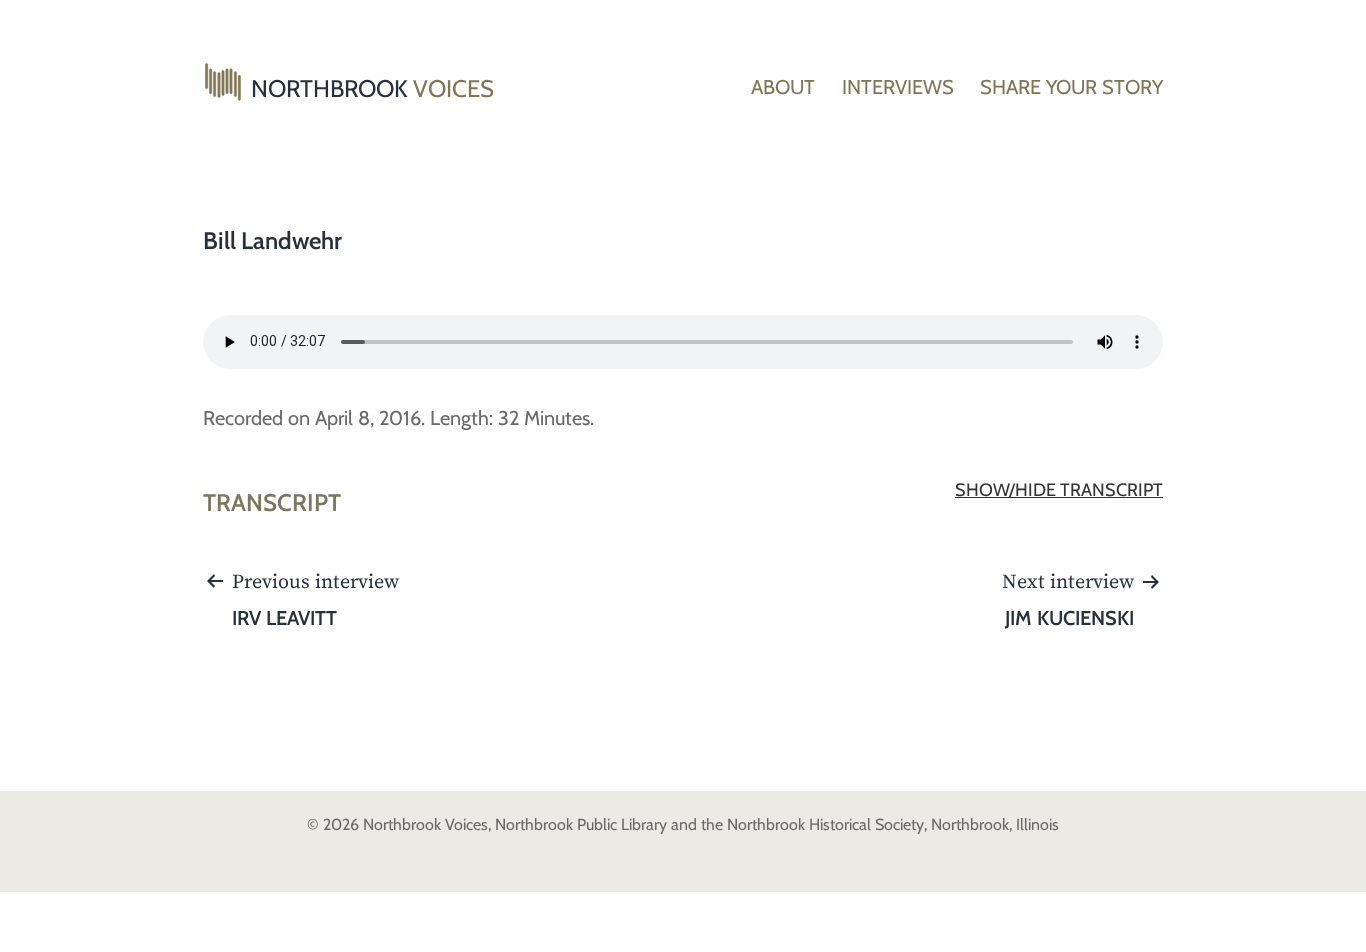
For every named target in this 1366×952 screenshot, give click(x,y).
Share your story (1071, 87)
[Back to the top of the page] (1336, 922)
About (783, 87)
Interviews (898, 87)
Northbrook (372, 88)
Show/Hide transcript (1059, 490)
